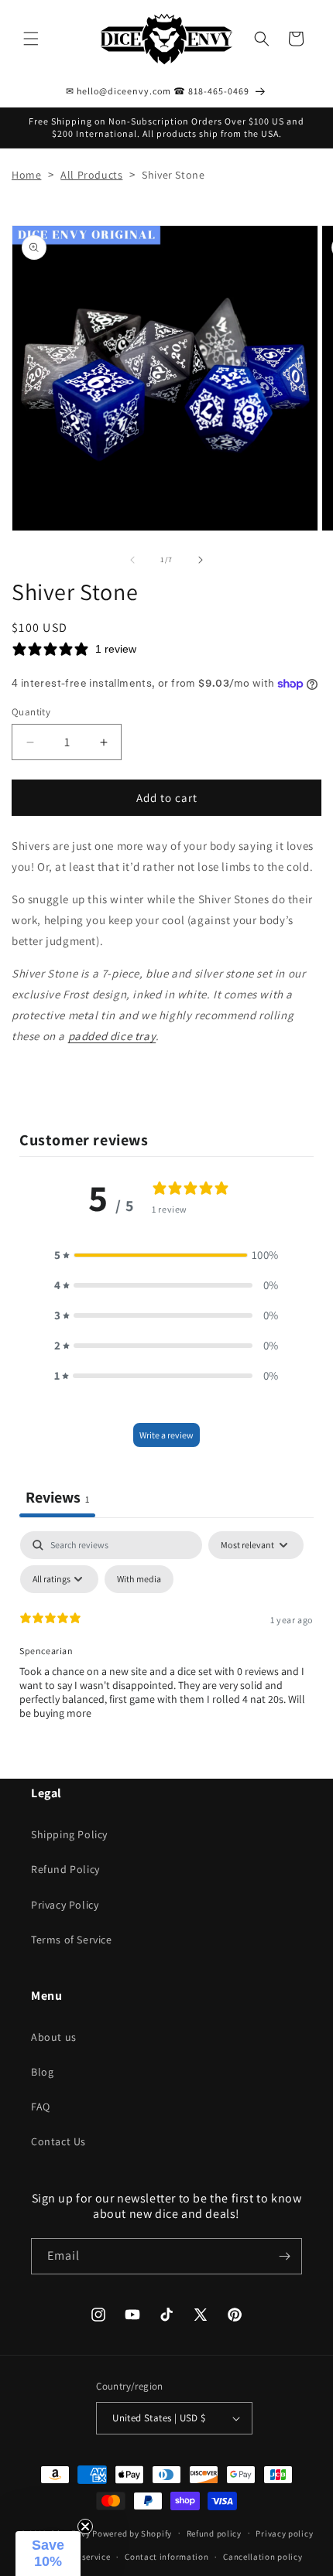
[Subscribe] (284, 2256)
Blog (42, 2072)
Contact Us (58, 2141)
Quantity (31, 712)
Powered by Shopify (132, 2533)
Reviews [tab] (57, 1497)
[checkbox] (139, 1579)
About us (54, 2037)
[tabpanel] (166, 1647)
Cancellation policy (263, 2557)
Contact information (166, 2557)
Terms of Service (72, 1940)
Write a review (166, 1435)
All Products (91, 175)
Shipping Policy (69, 1834)
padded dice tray (112, 1036)
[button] (31, 39)
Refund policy (214, 2533)
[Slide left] (132, 560)
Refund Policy (65, 1869)
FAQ (41, 2107)
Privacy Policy (65, 1905)
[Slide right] (201, 560)
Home (26, 175)
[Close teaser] (85, 2527)
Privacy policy (284, 2533)
